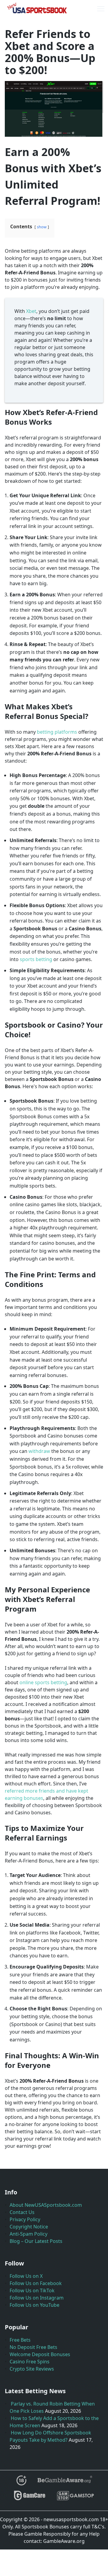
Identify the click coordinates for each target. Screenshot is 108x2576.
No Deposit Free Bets (33, 2347)
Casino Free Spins (30, 2362)
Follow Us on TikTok (32, 2290)
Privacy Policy (25, 2219)
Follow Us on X (26, 2276)
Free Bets (20, 2340)
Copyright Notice (29, 2227)
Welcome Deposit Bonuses (40, 2354)
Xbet (31, 311)
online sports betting (43, 1682)
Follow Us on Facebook (36, 2283)
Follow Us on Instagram (37, 2298)
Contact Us (22, 2212)
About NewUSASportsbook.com (46, 2205)
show (42, 227)
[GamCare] (30, 2498)
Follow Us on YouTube (34, 2305)
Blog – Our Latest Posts (36, 2241)
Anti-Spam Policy (28, 2234)
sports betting (36, 959)
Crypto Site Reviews (32, 2369)
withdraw (39, 1451)
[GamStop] (75, 2498)
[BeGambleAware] (64, 2483)
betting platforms (57, 732)
